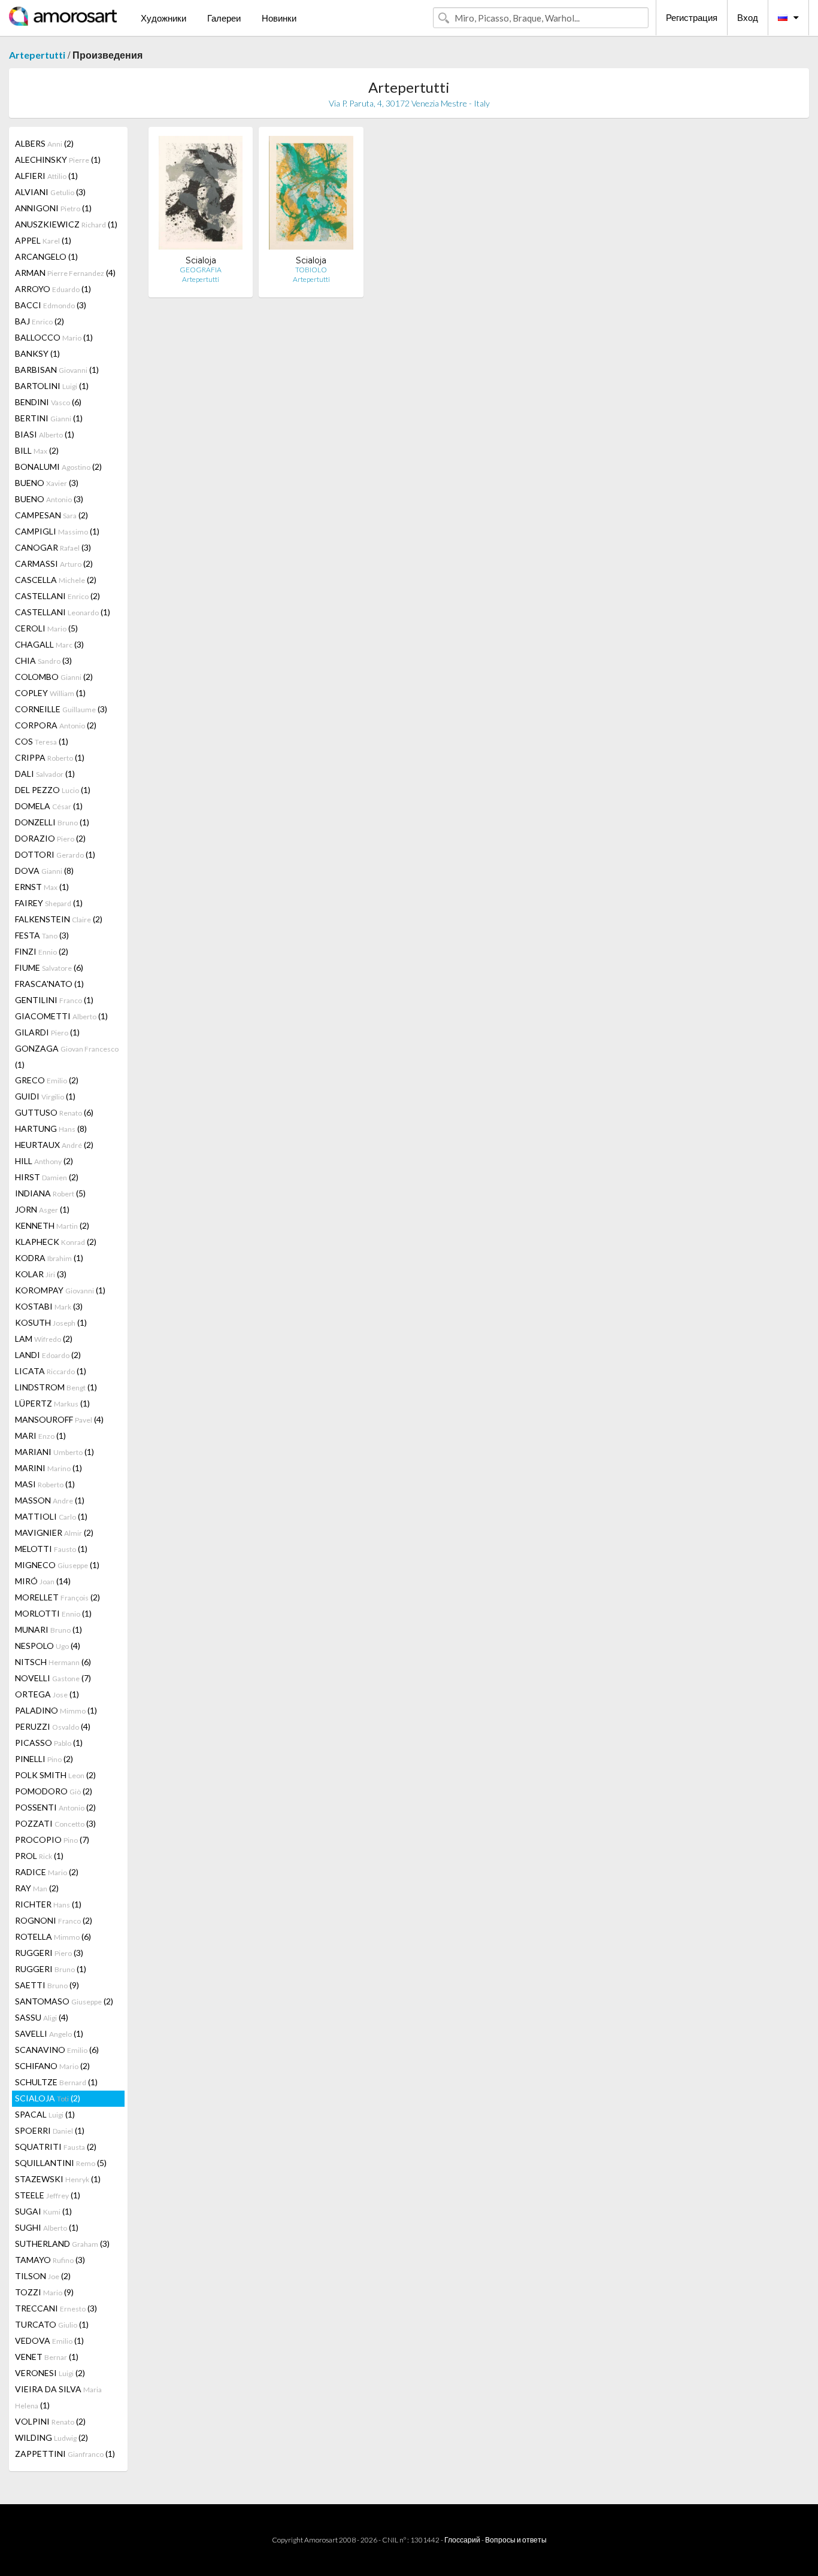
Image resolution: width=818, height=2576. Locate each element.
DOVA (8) (44, 871)
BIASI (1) (45, 434)
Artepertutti (37, 55)
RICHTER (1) (48, 1904)
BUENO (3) (47, 483)
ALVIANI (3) (50, 192)
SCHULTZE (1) (56, 2082)
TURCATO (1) (52, 2324)
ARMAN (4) (65, 273)
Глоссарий (462, 2540)
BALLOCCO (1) (54, 337)
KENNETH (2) (52, 1225)
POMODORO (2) (54, 1791)
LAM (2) (44, 1339)
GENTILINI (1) (54, 1000)
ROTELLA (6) (53, 1936)
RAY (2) (37, 1888)
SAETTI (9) (47, 1985)
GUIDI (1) (45, 1096)
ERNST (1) (42, 887)
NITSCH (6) (53, 1662)
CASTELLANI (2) (57, 596)
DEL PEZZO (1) (53, 790)
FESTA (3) (42, 935)
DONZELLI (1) (52, 822)
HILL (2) (44, 1161)
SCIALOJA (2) (48, 2098)
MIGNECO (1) (57, 1565)
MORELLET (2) (57, 1597)
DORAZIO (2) (50, 838)
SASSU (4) (42, 2017)
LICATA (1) (51, 1371)
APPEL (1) (43, 240)
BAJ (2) (40, 321)
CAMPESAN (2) (51, 515)
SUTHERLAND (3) (62, 2244)
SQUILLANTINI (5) (61, 2163)
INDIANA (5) (50, 1193)
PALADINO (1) (56, 1710)
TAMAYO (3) (50, 2260)
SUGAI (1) (43, 2211)
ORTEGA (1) (47, 1694)
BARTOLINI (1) (52, 386)
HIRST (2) (47, 1177)
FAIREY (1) (49, 903)
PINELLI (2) (44, 1759)
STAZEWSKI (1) (58, 2179)
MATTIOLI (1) (51, 1516)
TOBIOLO (311, 270)
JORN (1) (42, 1209)
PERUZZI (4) (53, 1726)
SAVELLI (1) (49, 2033)
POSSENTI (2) (55, 1807)
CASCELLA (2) (56, 580)
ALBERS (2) (44, 143)
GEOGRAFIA (201, 270)
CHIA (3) (43, 660)
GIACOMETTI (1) (61, 1016)
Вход (748, 17)
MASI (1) (45, 1484)
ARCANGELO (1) (46, 256)
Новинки (279, 18)
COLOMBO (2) (54, 677)
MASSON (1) (50, 1500)
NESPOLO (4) (48, 1646)
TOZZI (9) (44, 2292)
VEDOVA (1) (49, 2340)
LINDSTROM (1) (56, 1387)
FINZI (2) (42, 951)
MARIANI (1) (54, 1452)
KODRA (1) (49, 1258)
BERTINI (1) (49, 418)
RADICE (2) (47, 1872)
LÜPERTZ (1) (52, 1403)
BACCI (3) (51, 305)
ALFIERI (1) (46, 176)
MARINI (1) (49, 1468)
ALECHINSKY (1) (58, 160)
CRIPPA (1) (50, 757)
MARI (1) (40, 1436)
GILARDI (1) (47, 1032)
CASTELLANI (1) (63, 612)
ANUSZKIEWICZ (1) (66, 224)
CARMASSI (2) (54, 563)
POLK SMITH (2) (55, 1775)
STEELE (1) (48, 2195)
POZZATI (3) (55, 1823)
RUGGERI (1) (51, 1969)
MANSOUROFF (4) (59, 1419)
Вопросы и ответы (516, 2540)
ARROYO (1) (53, 289)
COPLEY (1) (50, 693)
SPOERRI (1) (50, 2130)
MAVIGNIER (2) (54, 1532)
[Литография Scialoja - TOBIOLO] (311, 195)
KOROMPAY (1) (60, 1290)
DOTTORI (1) (55, 854)
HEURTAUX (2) (54, 1145)
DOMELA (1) (49, 806)
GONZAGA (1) (67, 1056)
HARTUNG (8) (51, 1128)
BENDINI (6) (48, 402)
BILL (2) (37, 450)
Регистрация (692, 17)
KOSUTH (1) (51, 1322)
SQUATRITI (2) (56, 2147)
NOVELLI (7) (53, 1678)
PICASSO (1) (49, 1743)
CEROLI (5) (46, 628)
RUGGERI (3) (49, 1953)
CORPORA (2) (56, 725)
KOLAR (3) (41, 1274)
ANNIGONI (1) (53, 208)
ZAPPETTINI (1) (65, 2454)
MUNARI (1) (49, 1629)
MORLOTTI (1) (53, 1613)
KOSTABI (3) (49, 1306)
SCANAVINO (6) (57, 2050)
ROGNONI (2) (54, 1920)
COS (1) (42, 741)
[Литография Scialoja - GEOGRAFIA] (200, 195)
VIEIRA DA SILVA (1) (58, 2397)
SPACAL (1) (45, 2114)
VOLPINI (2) (50, 2421)
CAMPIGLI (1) (57, 531)
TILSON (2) (43, 2276)
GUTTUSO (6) (54, 1112)
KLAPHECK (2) (56, 1242)
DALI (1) (45, 774)
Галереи (224, 18)
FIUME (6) (49, 967)
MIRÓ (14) (43, 1581)
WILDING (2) (51, 2437)
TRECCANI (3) (56, 2308)
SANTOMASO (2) (64, 2001)
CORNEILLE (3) (61, 709)
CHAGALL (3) (49, 644)
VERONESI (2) (50, 2373)
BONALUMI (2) (58, 467)
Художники (163, 18)
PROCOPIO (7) (52, 1840)
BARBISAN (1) (57, 370)
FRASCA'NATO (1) (49, 984)
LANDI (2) (48, 1355)
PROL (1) (39, 1856)
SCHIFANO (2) (52, 2066)
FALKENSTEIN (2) (59, 919)
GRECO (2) (47, 1080)
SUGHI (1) (47, 2227)
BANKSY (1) (37, 353)
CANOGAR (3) (53, 547)
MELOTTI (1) (51, 1549)
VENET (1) (47, 2357)
